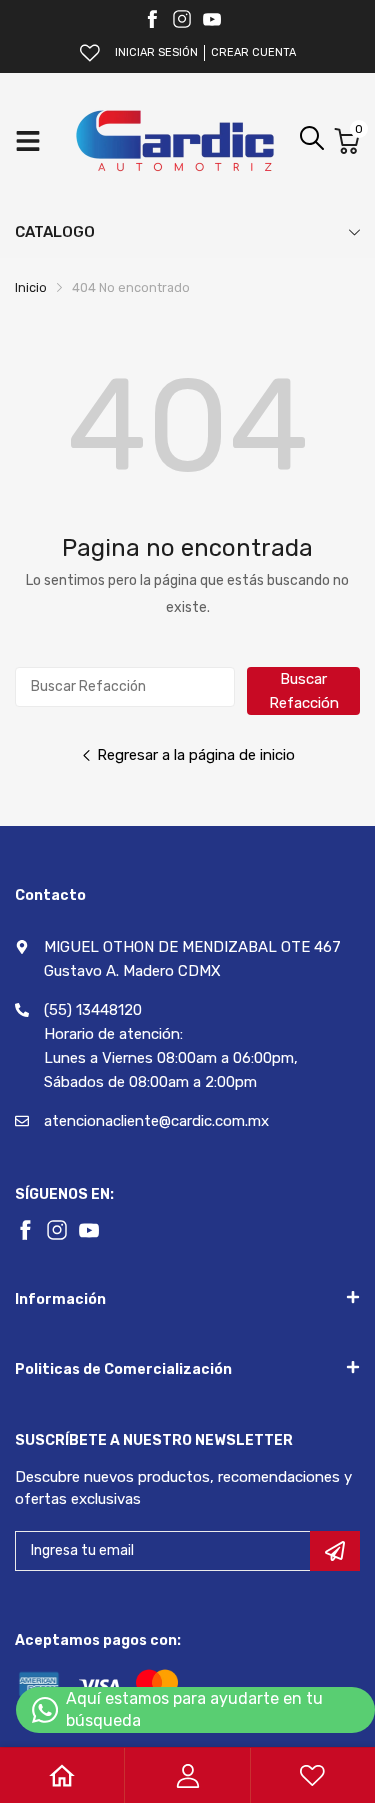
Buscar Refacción (304, 691)
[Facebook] (152, 19)
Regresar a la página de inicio (196, 755)
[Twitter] (182, 19)
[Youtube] (212, 19)
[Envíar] (335, 1551)
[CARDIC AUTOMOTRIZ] (175, 141)
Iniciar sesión (156, 52)
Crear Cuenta (253, 52)
